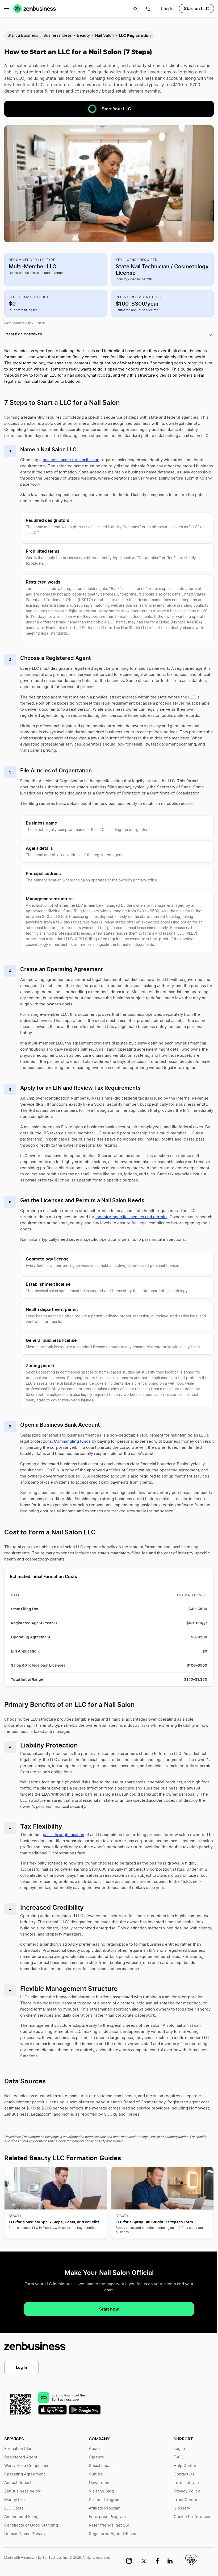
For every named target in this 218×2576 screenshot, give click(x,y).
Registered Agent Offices (112, 2534)
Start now (109, 2309)
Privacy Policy (187, 2491)
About (94, 2449)
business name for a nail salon (71, 460)
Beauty (83, 36)
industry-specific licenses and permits (131, 1217)
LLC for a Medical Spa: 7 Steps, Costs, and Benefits (54, 2222)
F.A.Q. (179, 2457)
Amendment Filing (21, 2517)
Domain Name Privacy (25, 2534)
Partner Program (105, 2500)
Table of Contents (24, 334)
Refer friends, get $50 (110, 2525)
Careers (96, 2457)
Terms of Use (186, 2483)
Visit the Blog (101, 2491)
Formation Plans (19, 2449)
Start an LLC (196, 9)
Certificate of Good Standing (31, 2525)
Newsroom (99, 2483)
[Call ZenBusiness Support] (148, 10)
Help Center (185, 2466)
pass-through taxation (64, 1835)
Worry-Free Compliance (27, 2466)
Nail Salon (104, 36)
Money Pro (14, 2500)
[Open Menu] (7, 9)
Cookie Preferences (192, 2517)
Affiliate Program (105, 2508)
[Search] (136, 9)
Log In (22, 2367)
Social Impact (101, 2466)
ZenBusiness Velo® (22, 2491)
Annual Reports (19, 2483)
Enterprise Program (107, 2517)
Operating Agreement (25, 2474)
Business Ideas (58, 36)
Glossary (182, 2508)
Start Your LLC (116, 109)
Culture (96, 2474)
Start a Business (23, 36)
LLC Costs (14, 2508)
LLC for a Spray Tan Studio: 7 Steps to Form (154, 2222)
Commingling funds (72, 1441)
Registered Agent (21, 2457)
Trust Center (186, 2500)
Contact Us (184, 2474)
